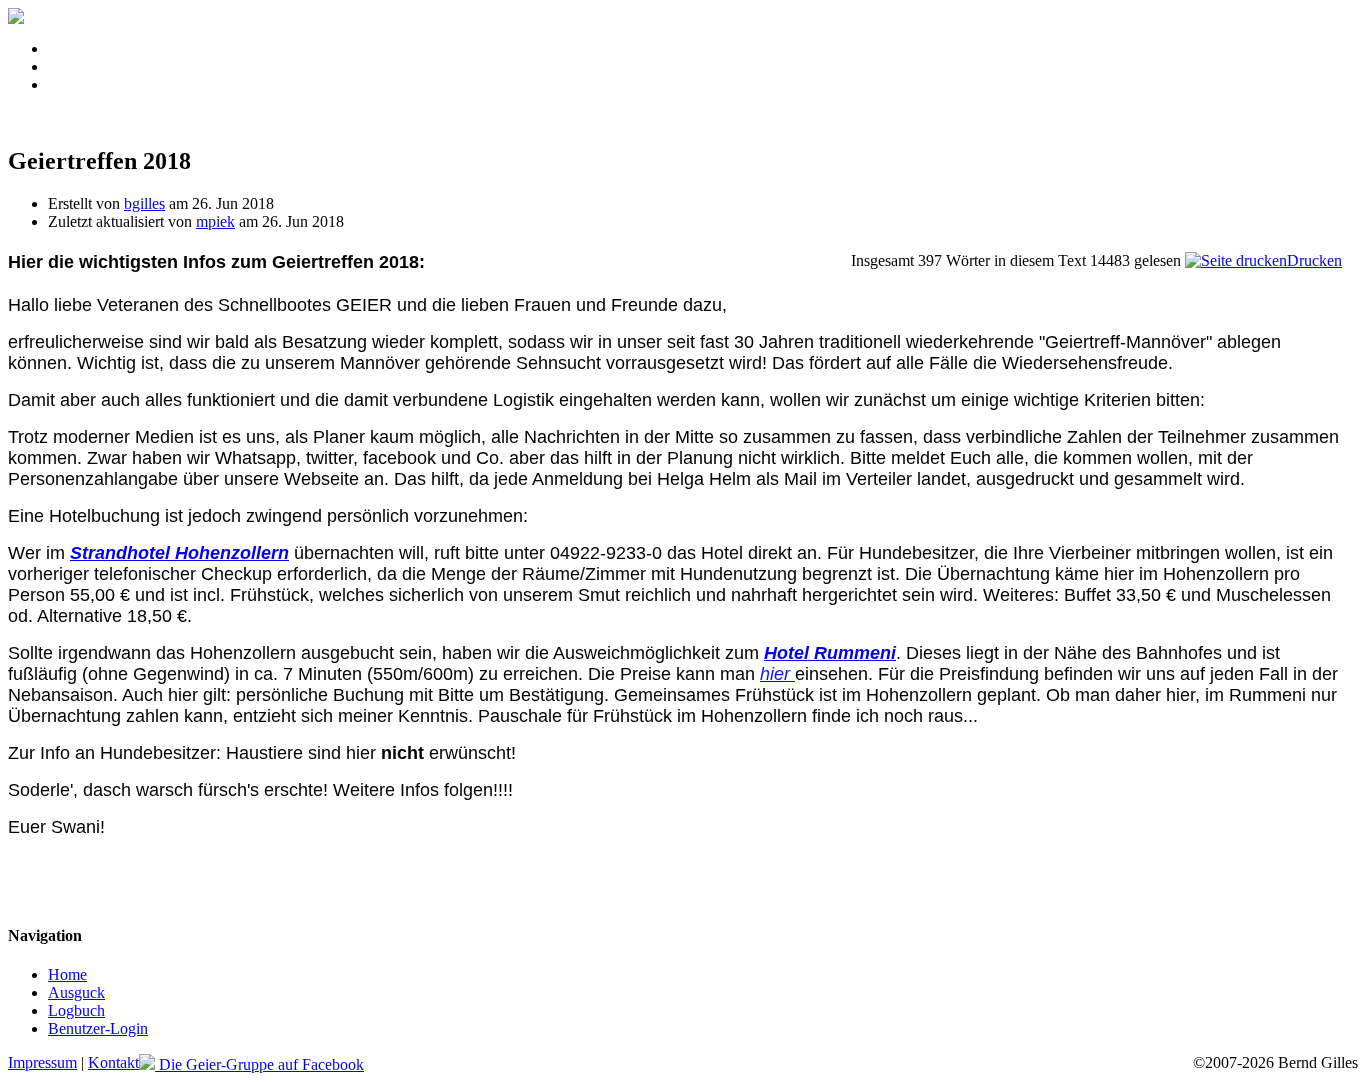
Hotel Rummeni (830, 653)
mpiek (215, 221)
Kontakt (113, 1062)
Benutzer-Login (98, 1028)
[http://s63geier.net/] (16, 18)
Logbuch (76, 1010)
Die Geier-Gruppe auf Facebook (259, 1064)
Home (67, 974)
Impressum (42, 1062)
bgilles (144, 203)
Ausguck (76, 992)
